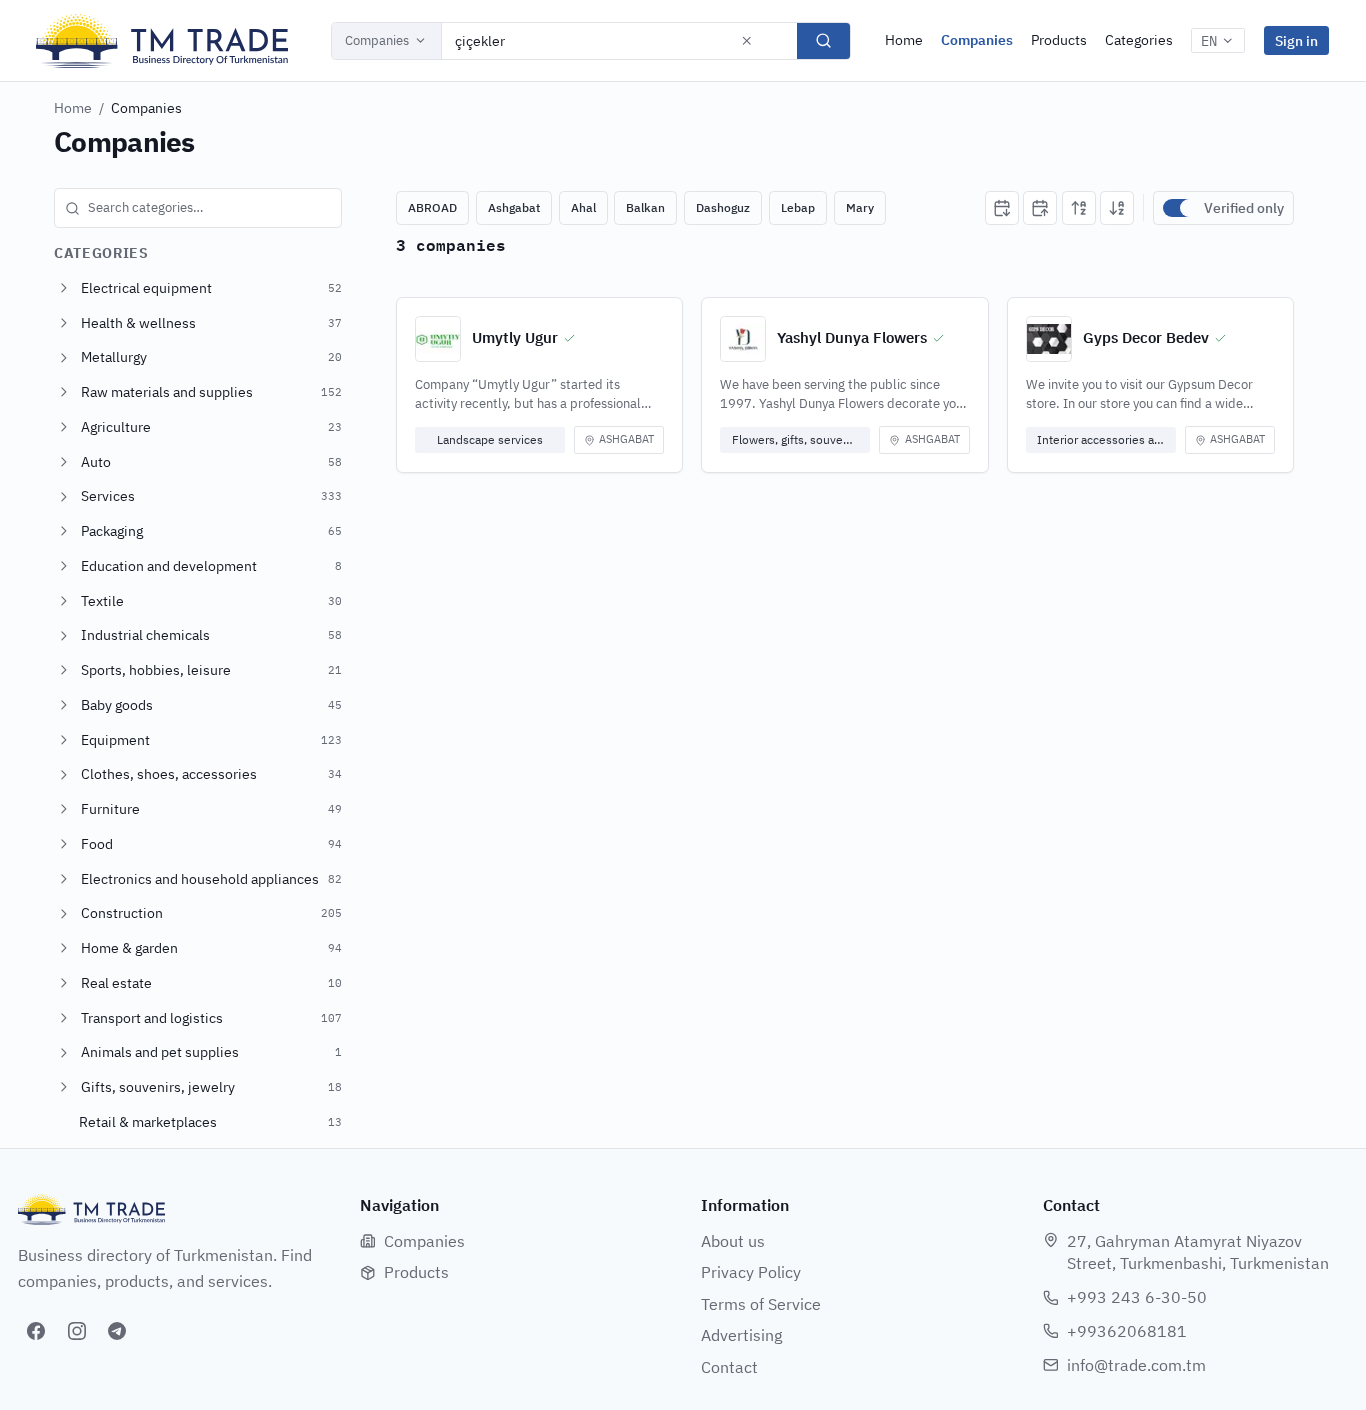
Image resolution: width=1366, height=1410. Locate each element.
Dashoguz (723, 207)
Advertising (741, 1335)
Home (904, 40)
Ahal (583, 207)
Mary (860, 207)
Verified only (1244, 208)
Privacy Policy (751, 1272)
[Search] (823, 41)
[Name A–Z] (1079, 208)
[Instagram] (77, 1331)
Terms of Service (761, 1304)
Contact (729, 1367)
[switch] (1179, 208)
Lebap (798, 207)
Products (1059, 40)
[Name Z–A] (1117, 208)
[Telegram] (117, 1331)
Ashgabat (514, 207)
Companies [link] (146, 108)
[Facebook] (36, 1331)
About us (733, 1241)
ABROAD (432, 207)
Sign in (1296, 40)
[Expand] (64, 288)
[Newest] (1002, 208)
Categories (1139, 40)
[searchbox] (198, 208)
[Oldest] (1040, 208)
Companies (377, 40)
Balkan (645, 207)
